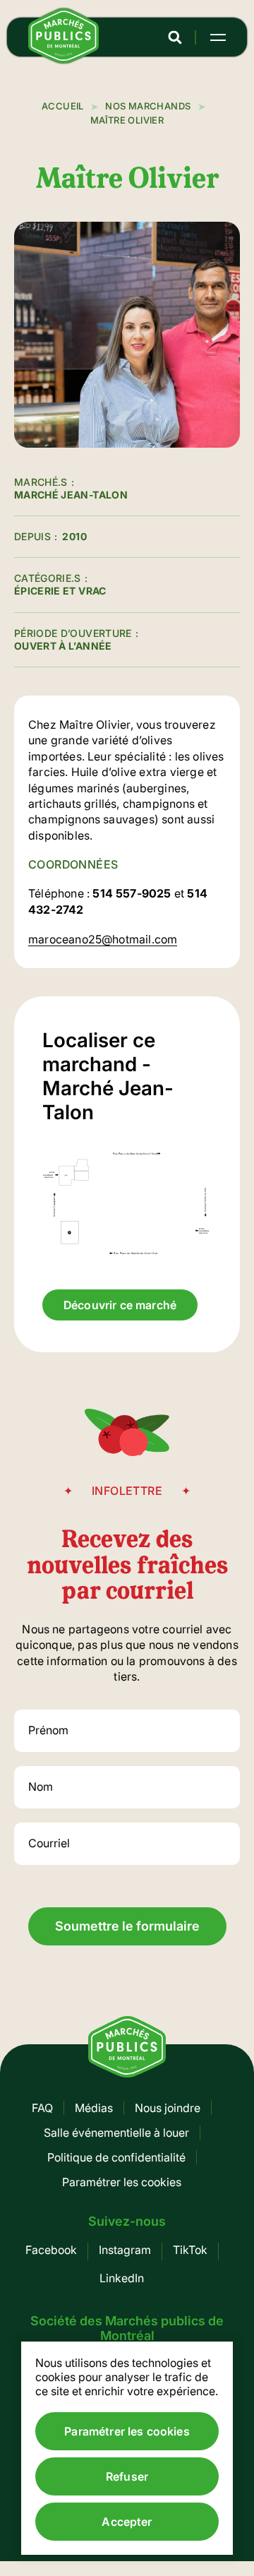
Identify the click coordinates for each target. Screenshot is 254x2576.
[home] (64, 59)
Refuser (127, 2476)
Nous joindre (168, 2108)
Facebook (51, 2250)
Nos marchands (148, 106)
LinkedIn (122, 2278)
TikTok (190, 2250)
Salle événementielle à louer (116, 2133)
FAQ (42, 2108)
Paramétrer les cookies (122, 2182)
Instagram (125, 2250)
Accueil (63, 106)
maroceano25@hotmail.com (103, 939)
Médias (94, 2108)
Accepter (127, 2522)
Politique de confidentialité (116, 2157)
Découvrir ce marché (120, 1305)
